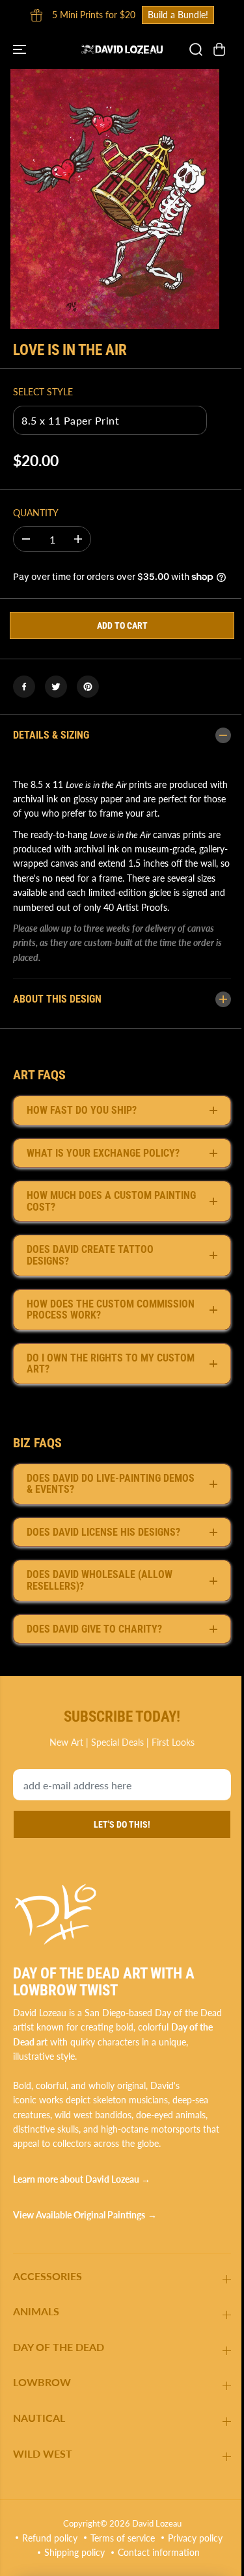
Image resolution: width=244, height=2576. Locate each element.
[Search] (196, 49)
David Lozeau (154, 2537)
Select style (43, 392)
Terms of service (153, 2552)
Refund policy (80, 2552)
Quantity (36, 513)
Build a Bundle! (178, 15)
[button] (21, 49)
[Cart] (219, 49)
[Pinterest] (88, 687)
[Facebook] (24, 687)
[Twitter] (56, 687)
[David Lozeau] (122, 49)
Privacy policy (82, 2566)
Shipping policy (153, 2566)
